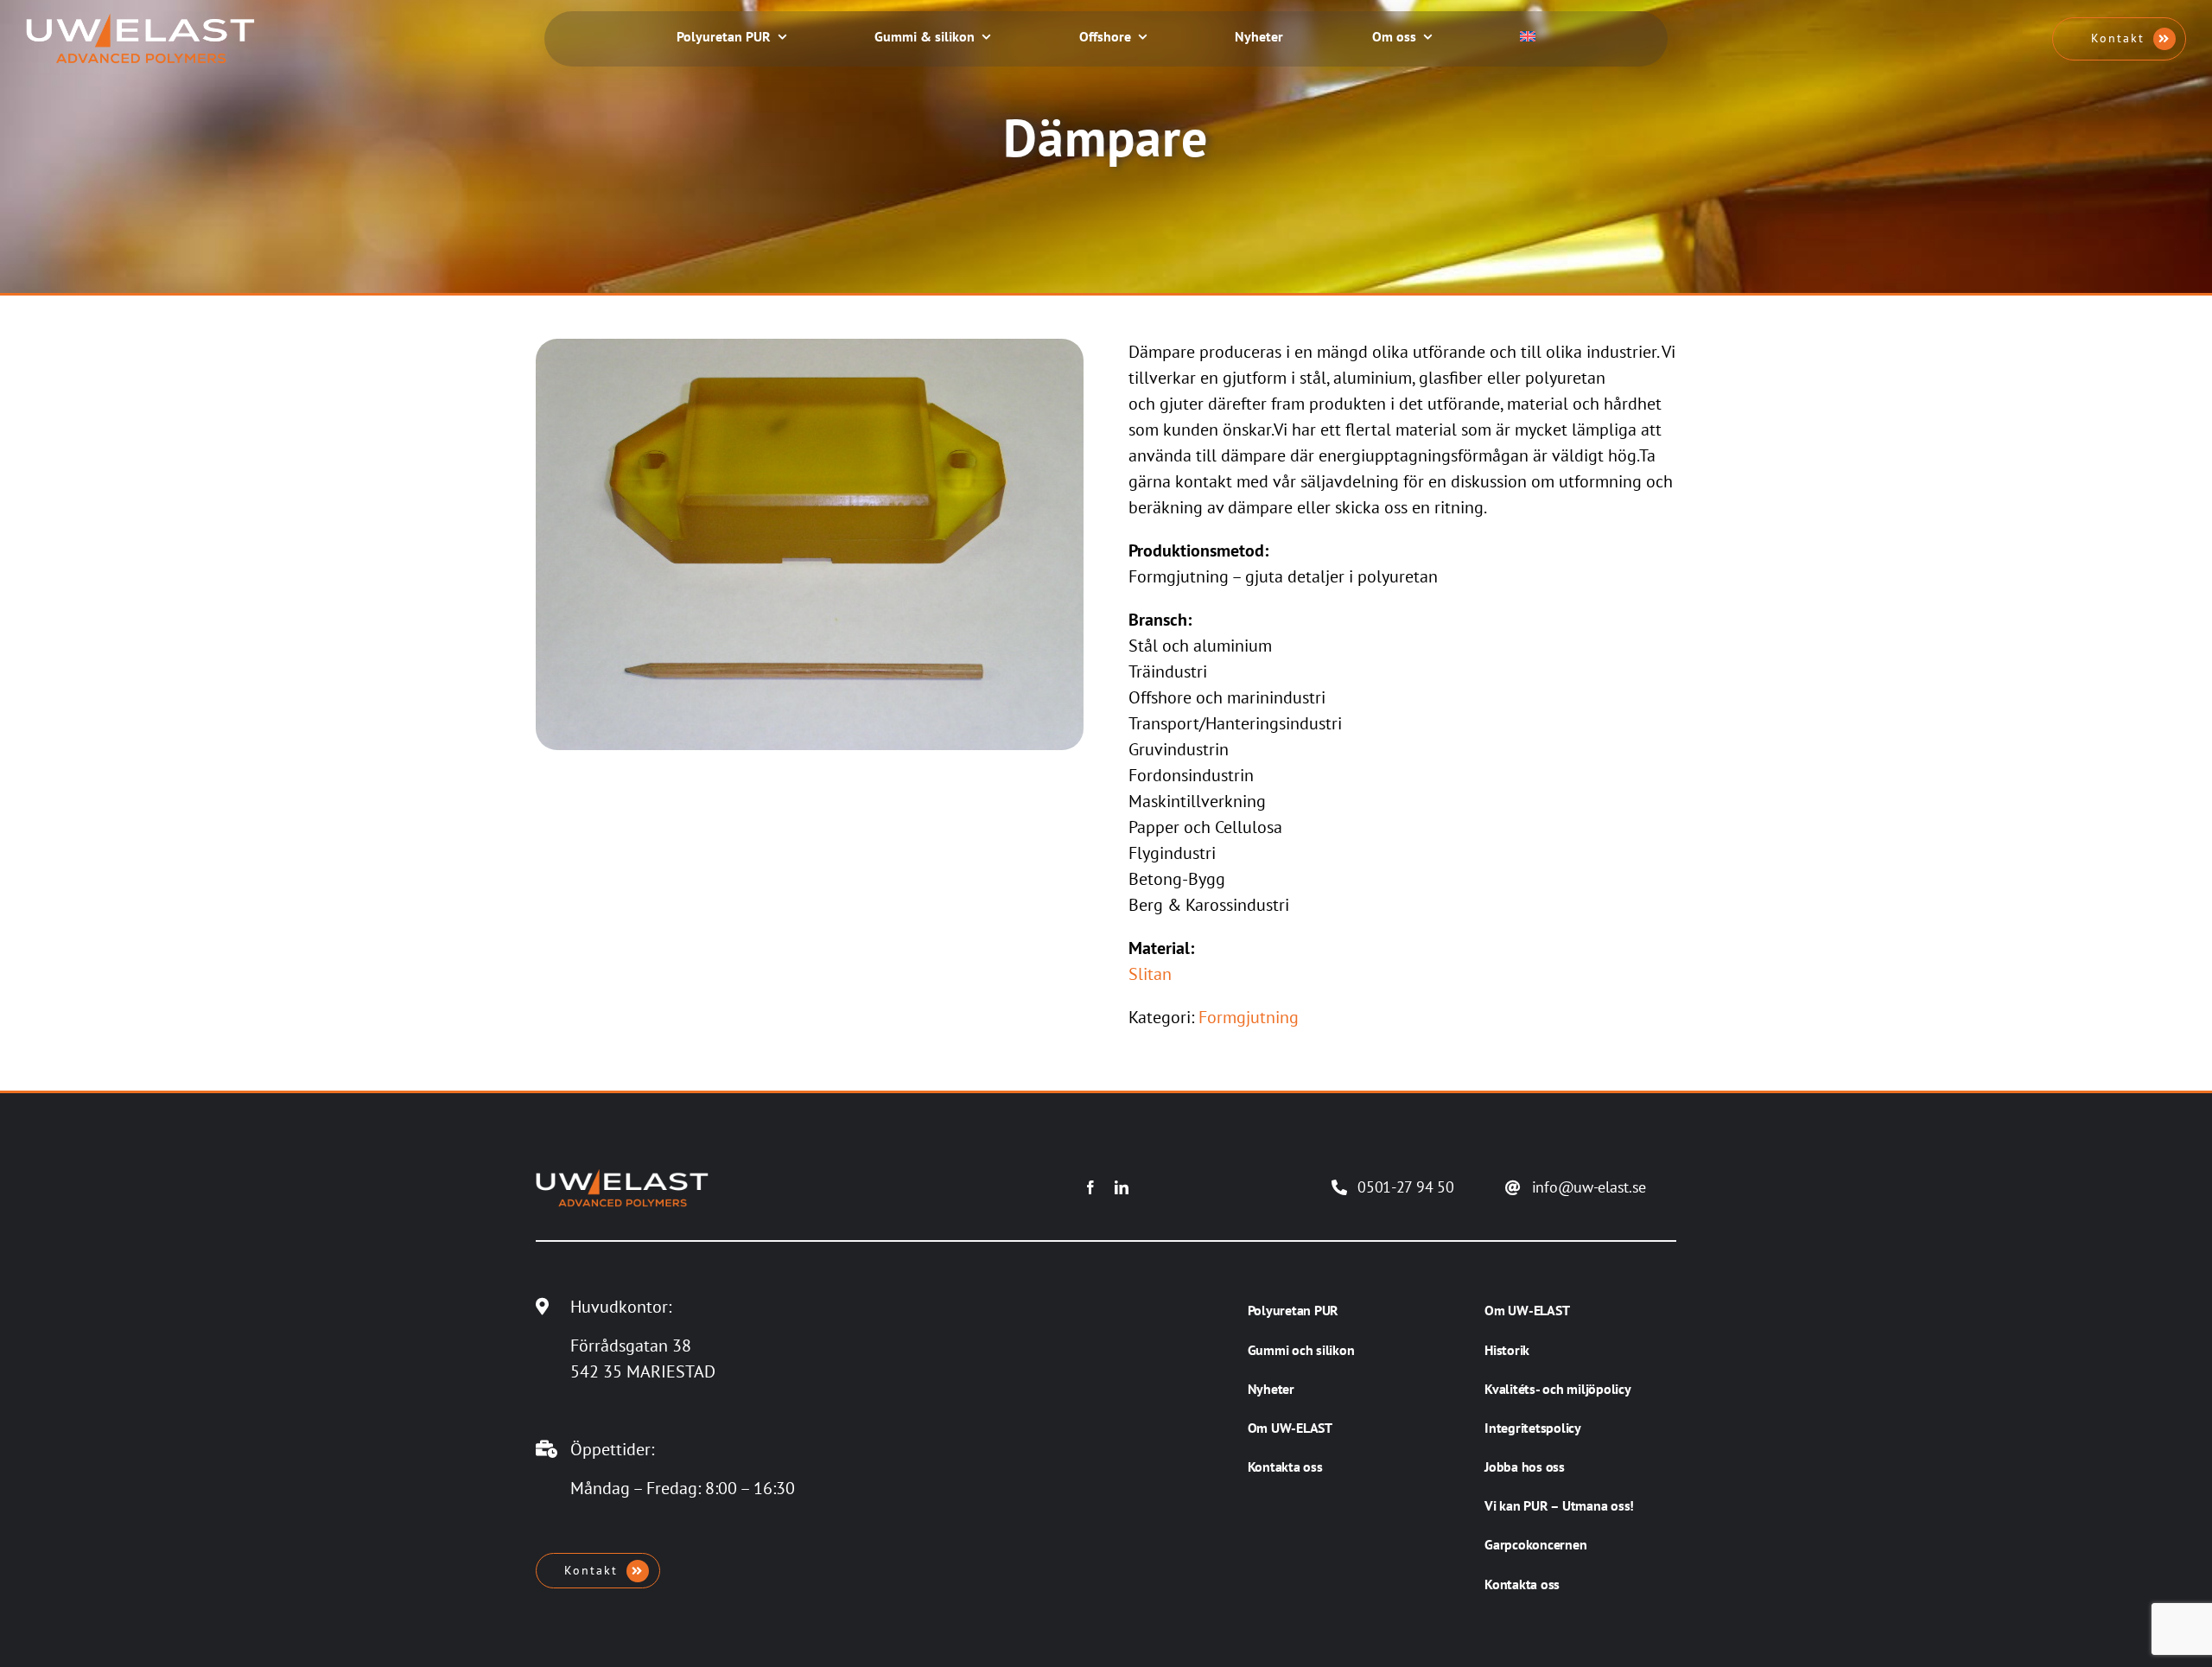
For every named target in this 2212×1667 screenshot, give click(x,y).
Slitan (1150, 974)
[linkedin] (1122, 1187)
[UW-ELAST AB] (140, 22)
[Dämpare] (810, 347)
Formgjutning (1249, 1017)
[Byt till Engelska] (1528, 38)
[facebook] (1090, 1187)
